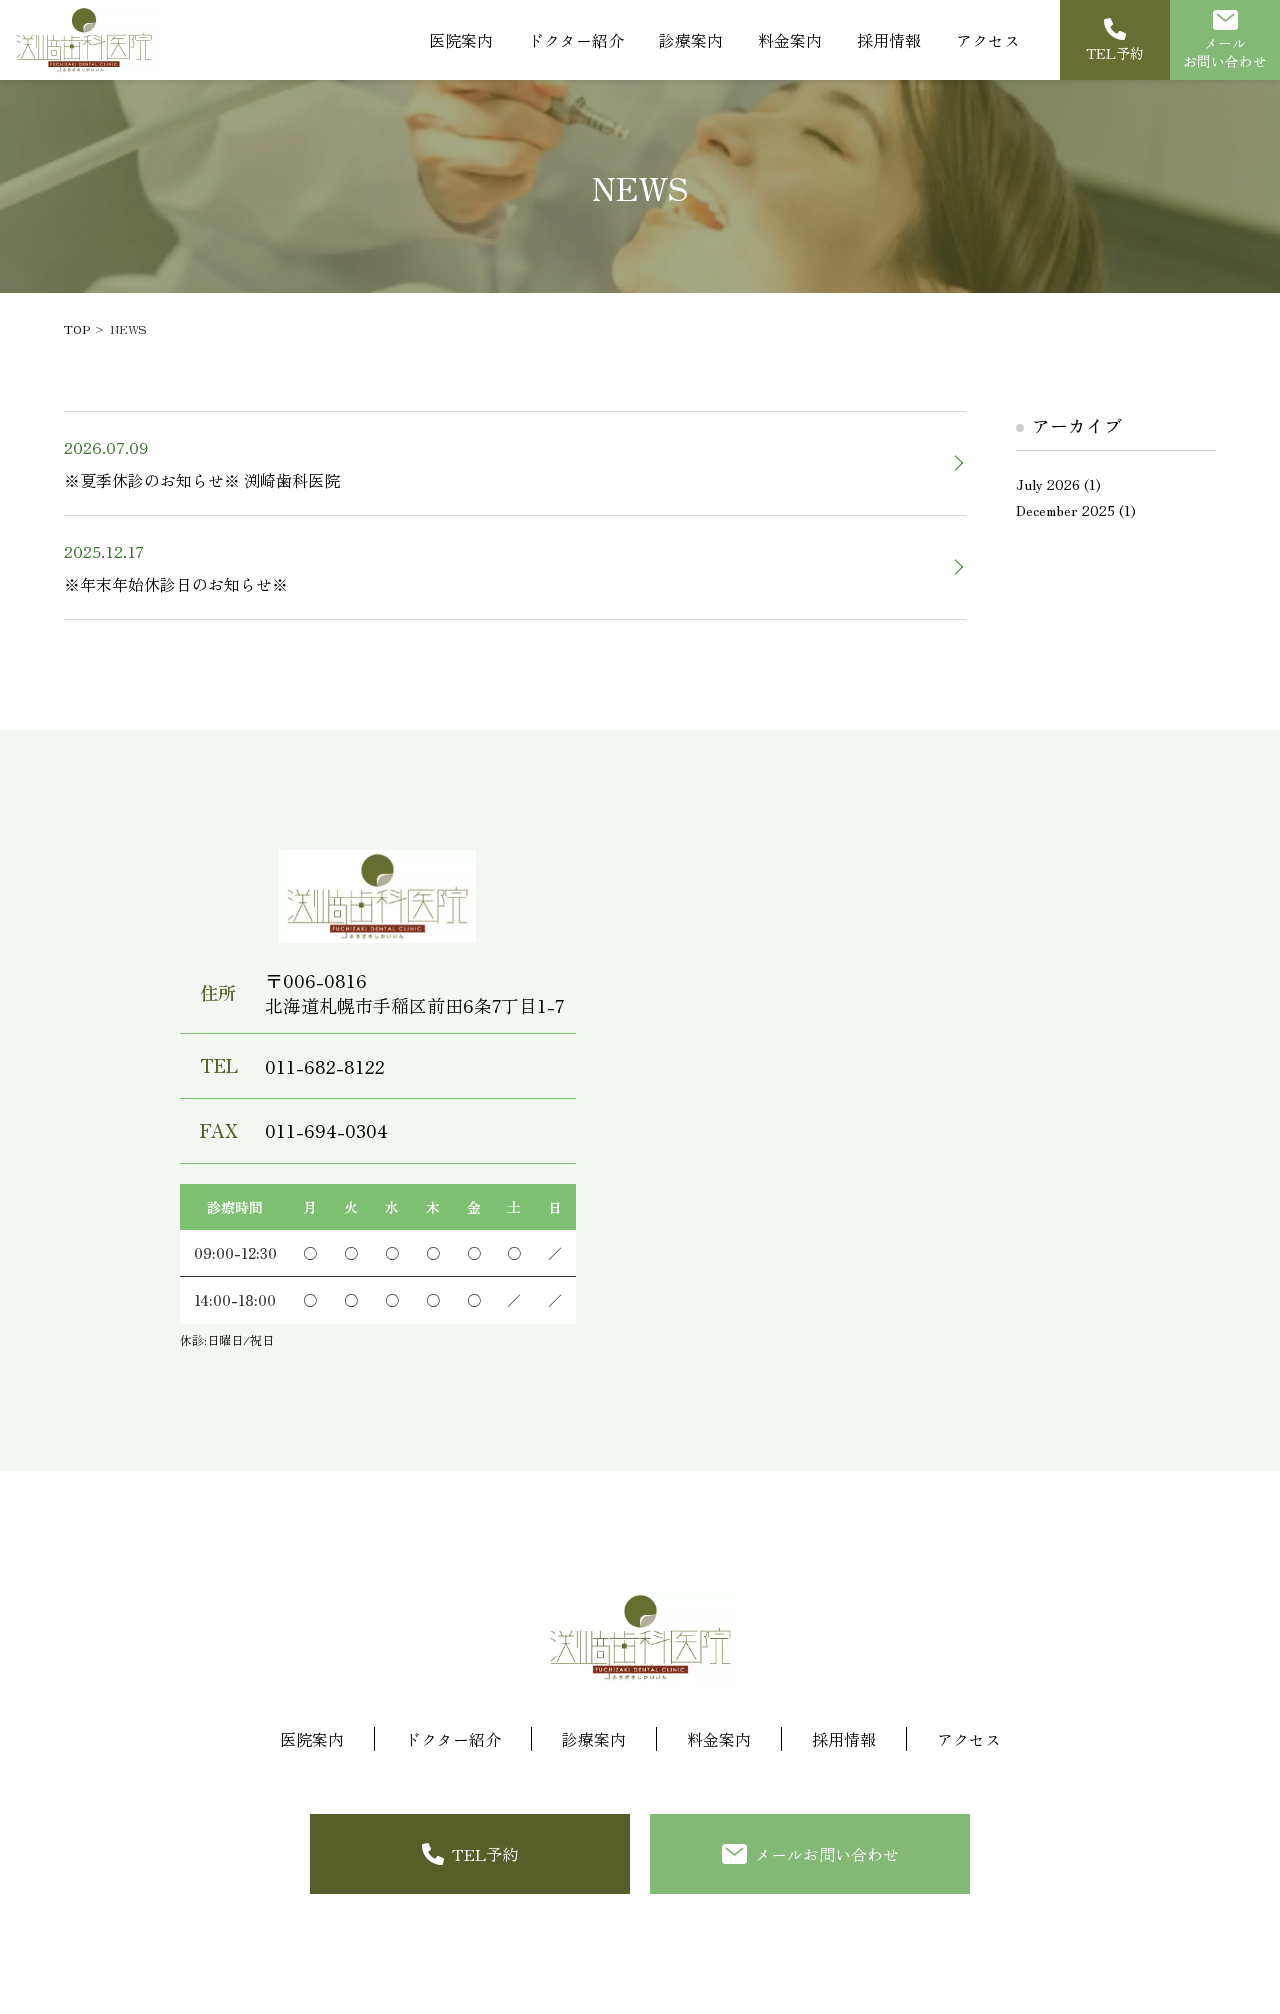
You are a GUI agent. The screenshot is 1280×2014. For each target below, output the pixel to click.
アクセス (988, 40)
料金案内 (790, 40)
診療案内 (594, 1739)
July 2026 (1048, 484)
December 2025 (1065, 510)
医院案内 (461, 40)
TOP (77, 328)
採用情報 (889, 40)
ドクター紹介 (576, 40)
